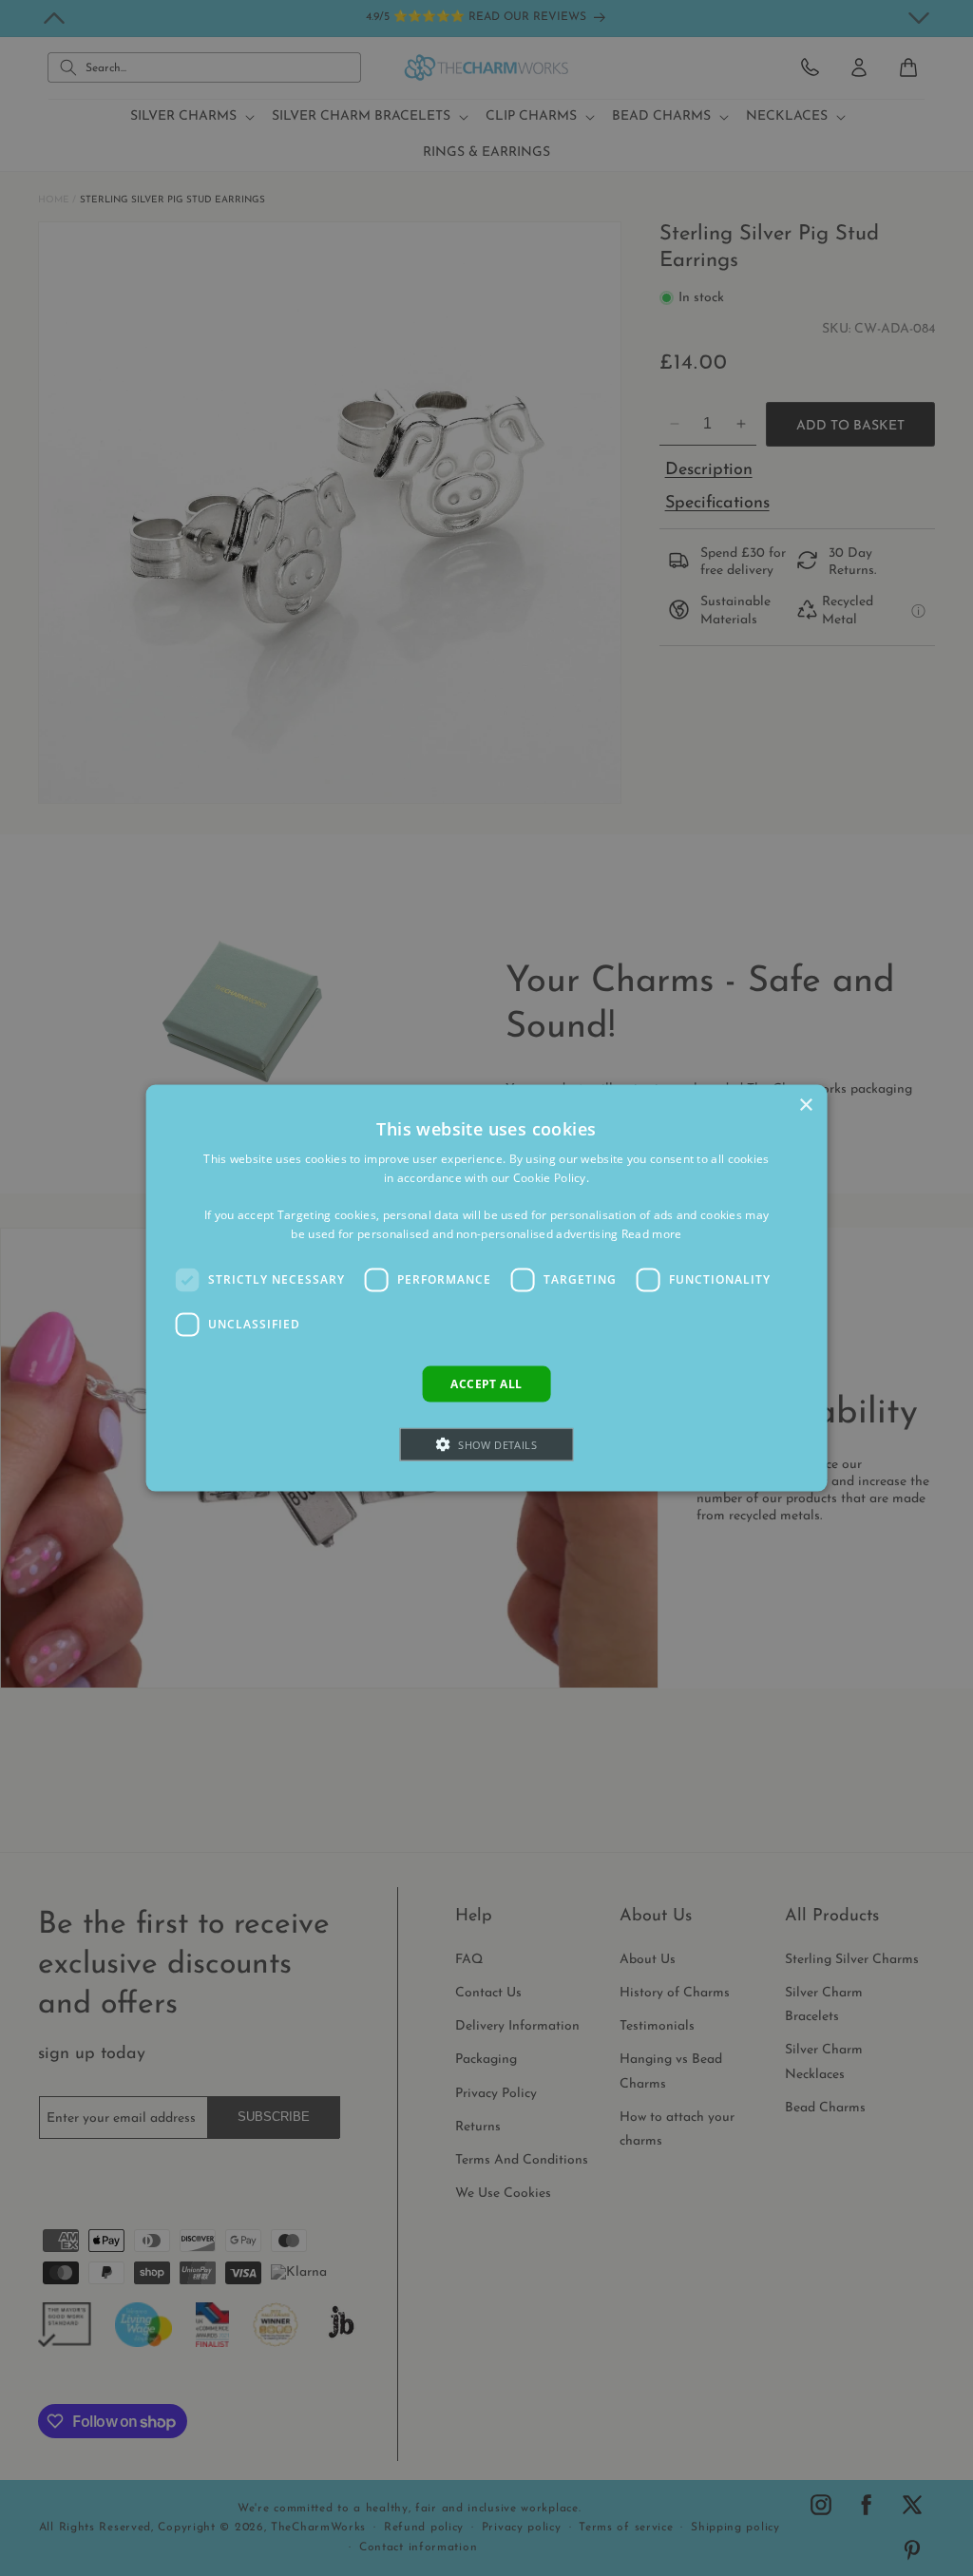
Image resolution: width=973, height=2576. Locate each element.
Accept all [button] (486, 1383)
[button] (486, 1445)
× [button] (805, 1105)
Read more (652, 1234)
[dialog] (487, 1288)
